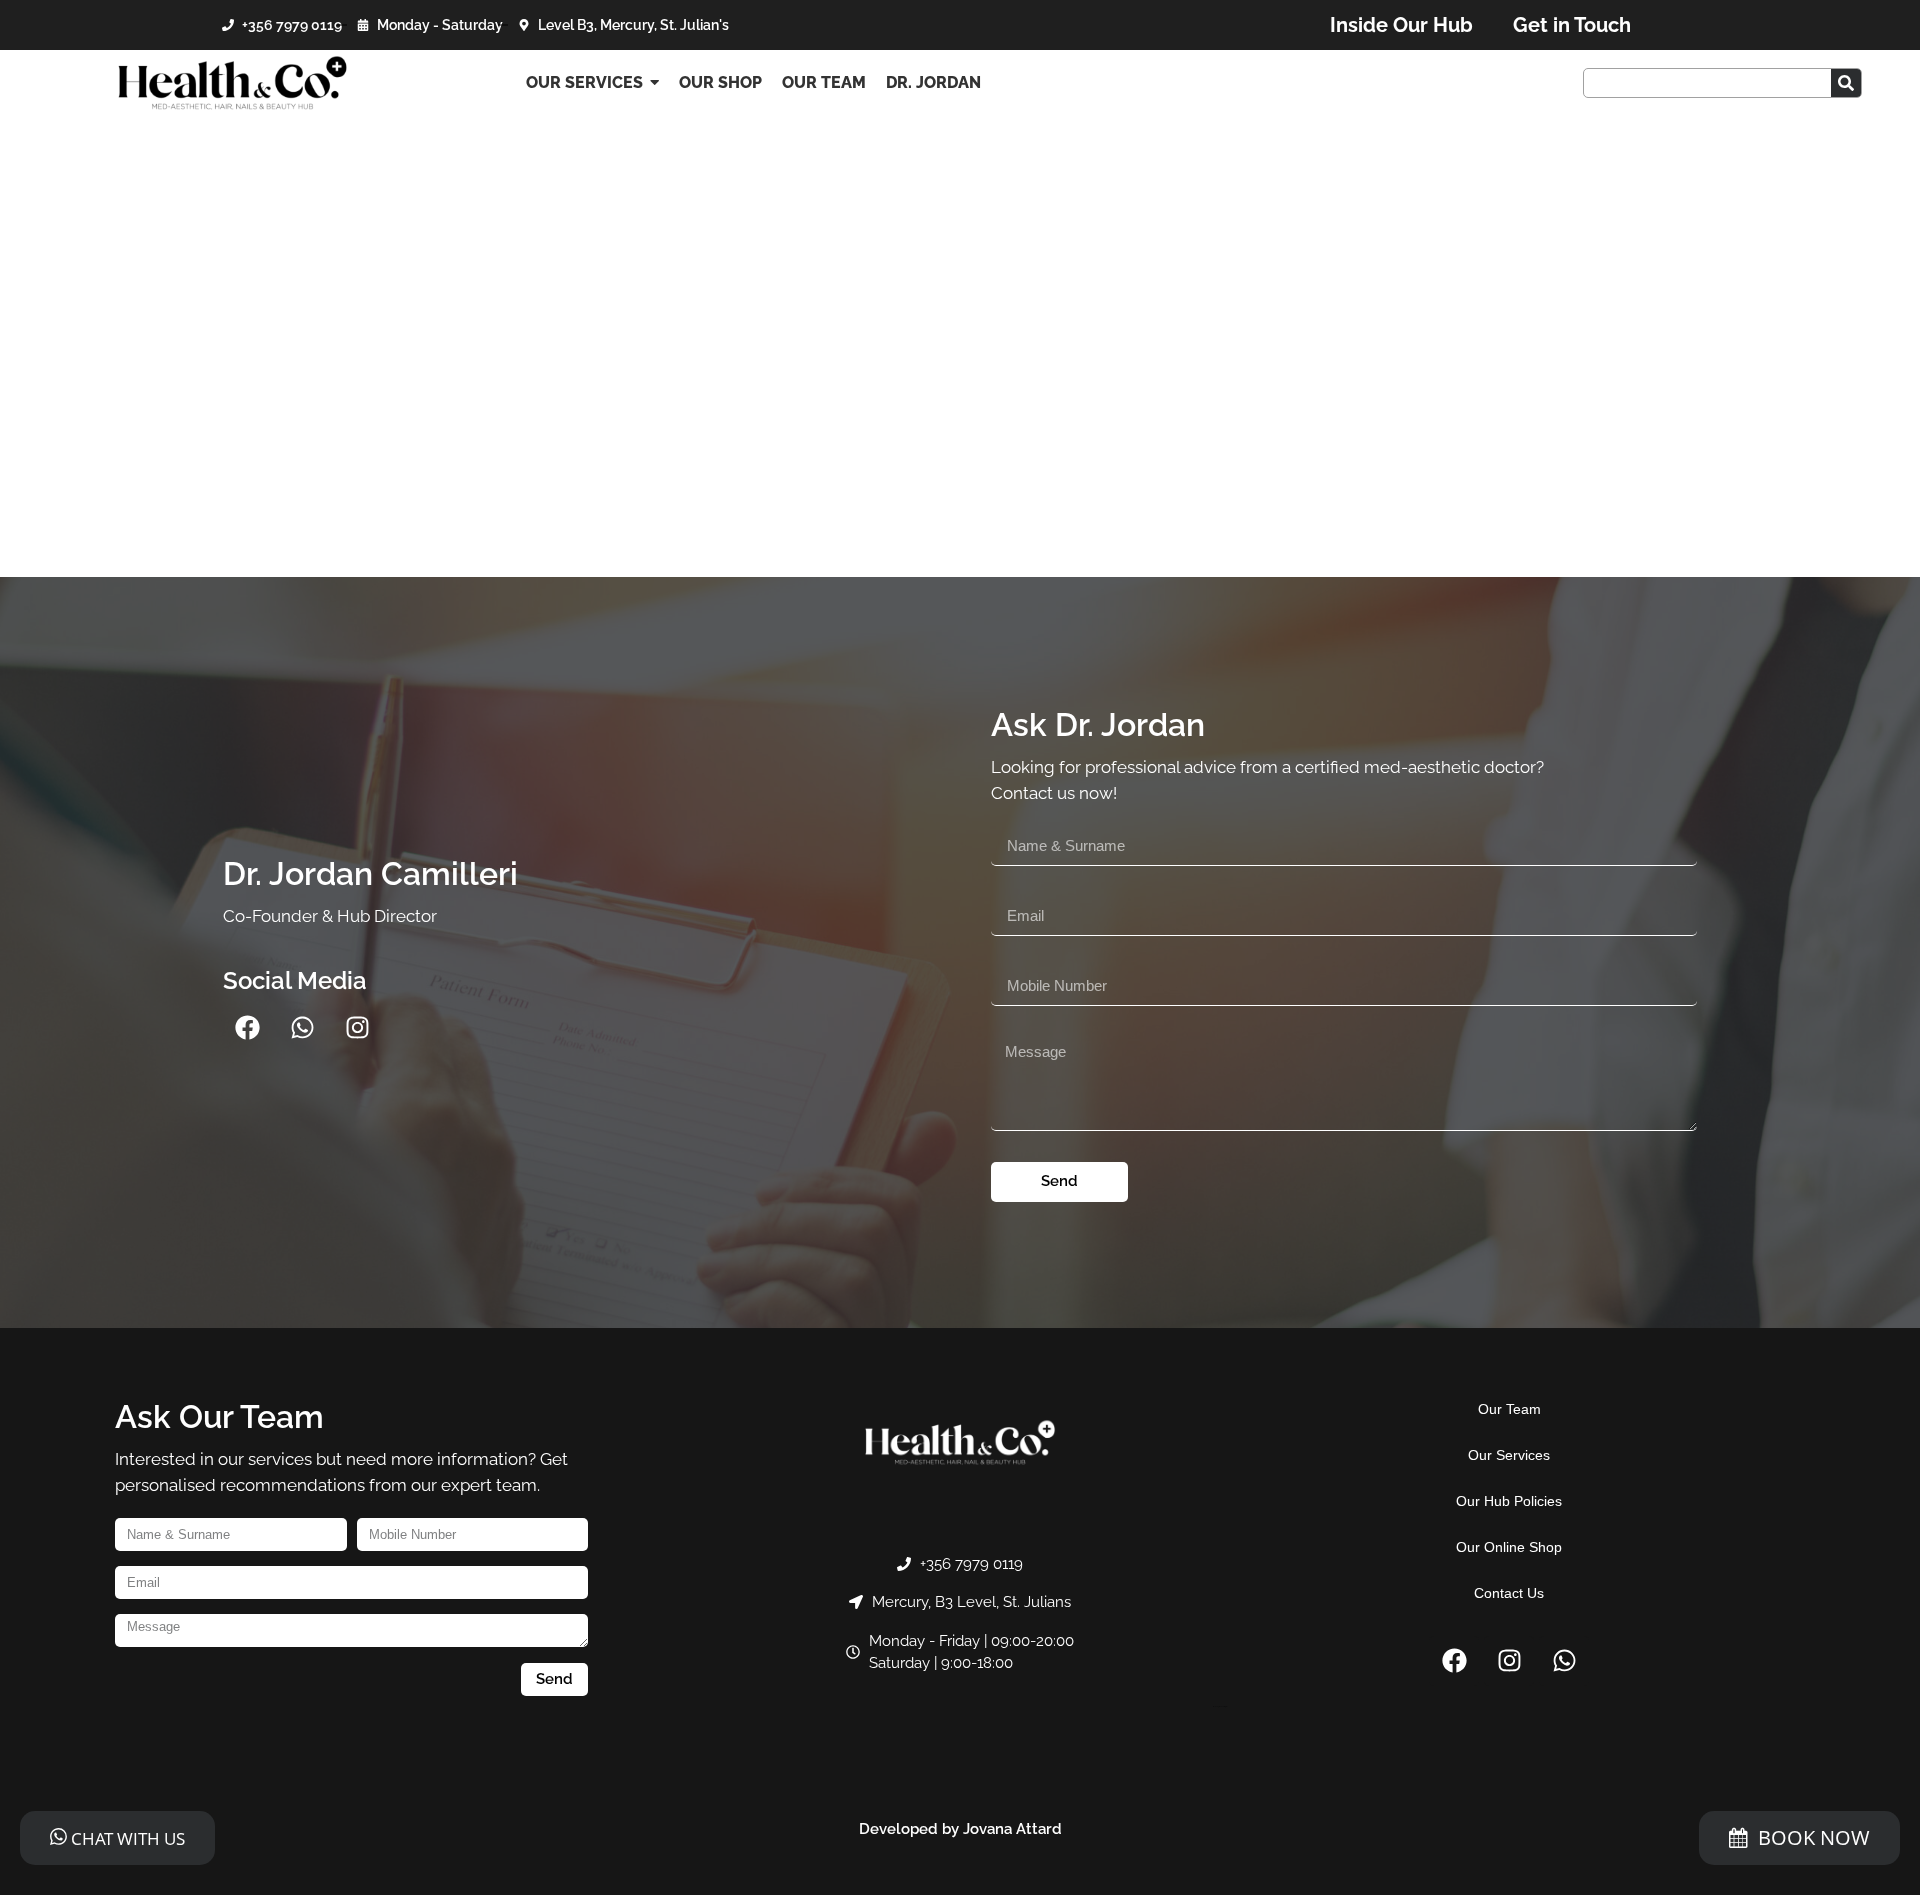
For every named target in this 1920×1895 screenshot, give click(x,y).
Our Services (1509, 1455)
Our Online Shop (1509, 1547)
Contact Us (1509, 1593)
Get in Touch (1572, 25)
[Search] (1846, 83)
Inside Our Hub (1401, 25)
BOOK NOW (1814, 1837)
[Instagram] (358, 1028)
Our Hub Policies (1509, 1501)
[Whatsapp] (303, 1028)
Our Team (1509, 1409)
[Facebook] (248, 1028)
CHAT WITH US (126, 1838)
